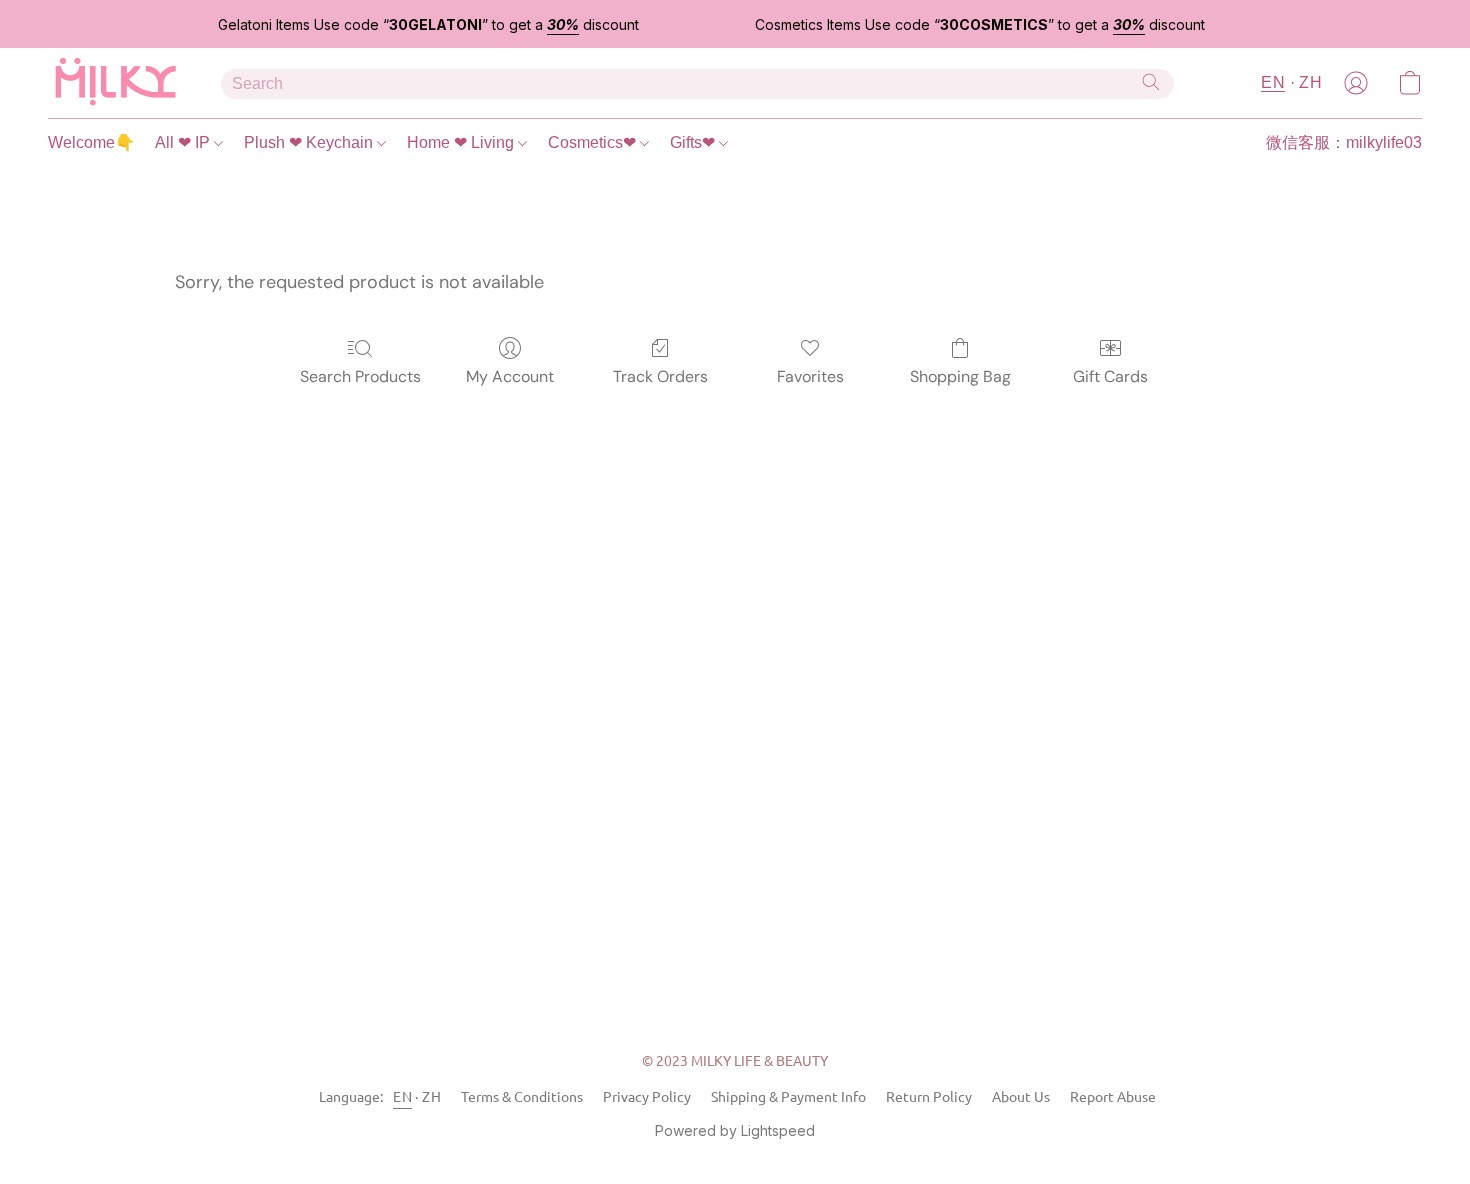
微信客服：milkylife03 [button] (1344, 142)
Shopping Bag (960, 376)
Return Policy (929, 1096)
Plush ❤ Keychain (310, 142)
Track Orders (660, 376)
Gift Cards (1110, 376)
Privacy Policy (647, 1096)
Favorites (810, 376)
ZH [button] (1310, 82)
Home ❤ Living (462, 142)
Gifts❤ (694, 142)
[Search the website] (1151, 82)
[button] (114, 83)
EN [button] (1273, 82)
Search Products (360, 376)
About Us (1021, 1096)
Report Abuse (1113, 1096)
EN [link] (402, 1096)
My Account (510, 376)
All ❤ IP (184, 142)
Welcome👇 (91, 142)
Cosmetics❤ (594, 142)
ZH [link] (431, 1096)
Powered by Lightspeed (735, 1130)
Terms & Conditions (522, 1096)
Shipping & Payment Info (788, 1096)
